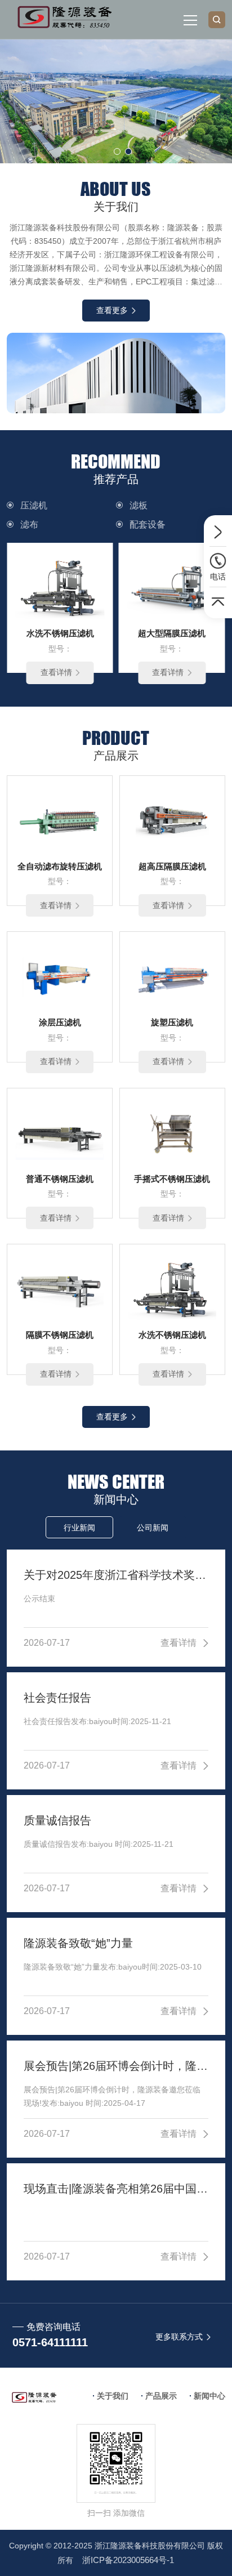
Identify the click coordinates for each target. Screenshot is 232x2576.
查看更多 (112, 310)
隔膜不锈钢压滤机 (60, 1335)
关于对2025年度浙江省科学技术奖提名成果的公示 (116, 1575)
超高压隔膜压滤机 (172, 866)
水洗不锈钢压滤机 (60, 633)
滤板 (139, 505)
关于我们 (113, 2396)
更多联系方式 (179, 2337)
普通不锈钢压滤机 (60, 1179)
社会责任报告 (57, 1698)
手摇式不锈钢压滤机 (172, 1179)
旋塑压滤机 (172, 1022)
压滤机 (34, 505)
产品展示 (161, 2396)
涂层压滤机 (60, 1022)
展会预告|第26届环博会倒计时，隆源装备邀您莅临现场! (116, 2066)
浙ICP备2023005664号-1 (128, 2560)
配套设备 (148, 524)
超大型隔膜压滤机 (172, 633)
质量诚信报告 (57, 1820)
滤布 (29, 524)
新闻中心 (209, 2396)
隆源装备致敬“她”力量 (78, 1943)
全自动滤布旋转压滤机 (60, 866)
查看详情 (56, 672)
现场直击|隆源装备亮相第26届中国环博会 (116, 2189)
